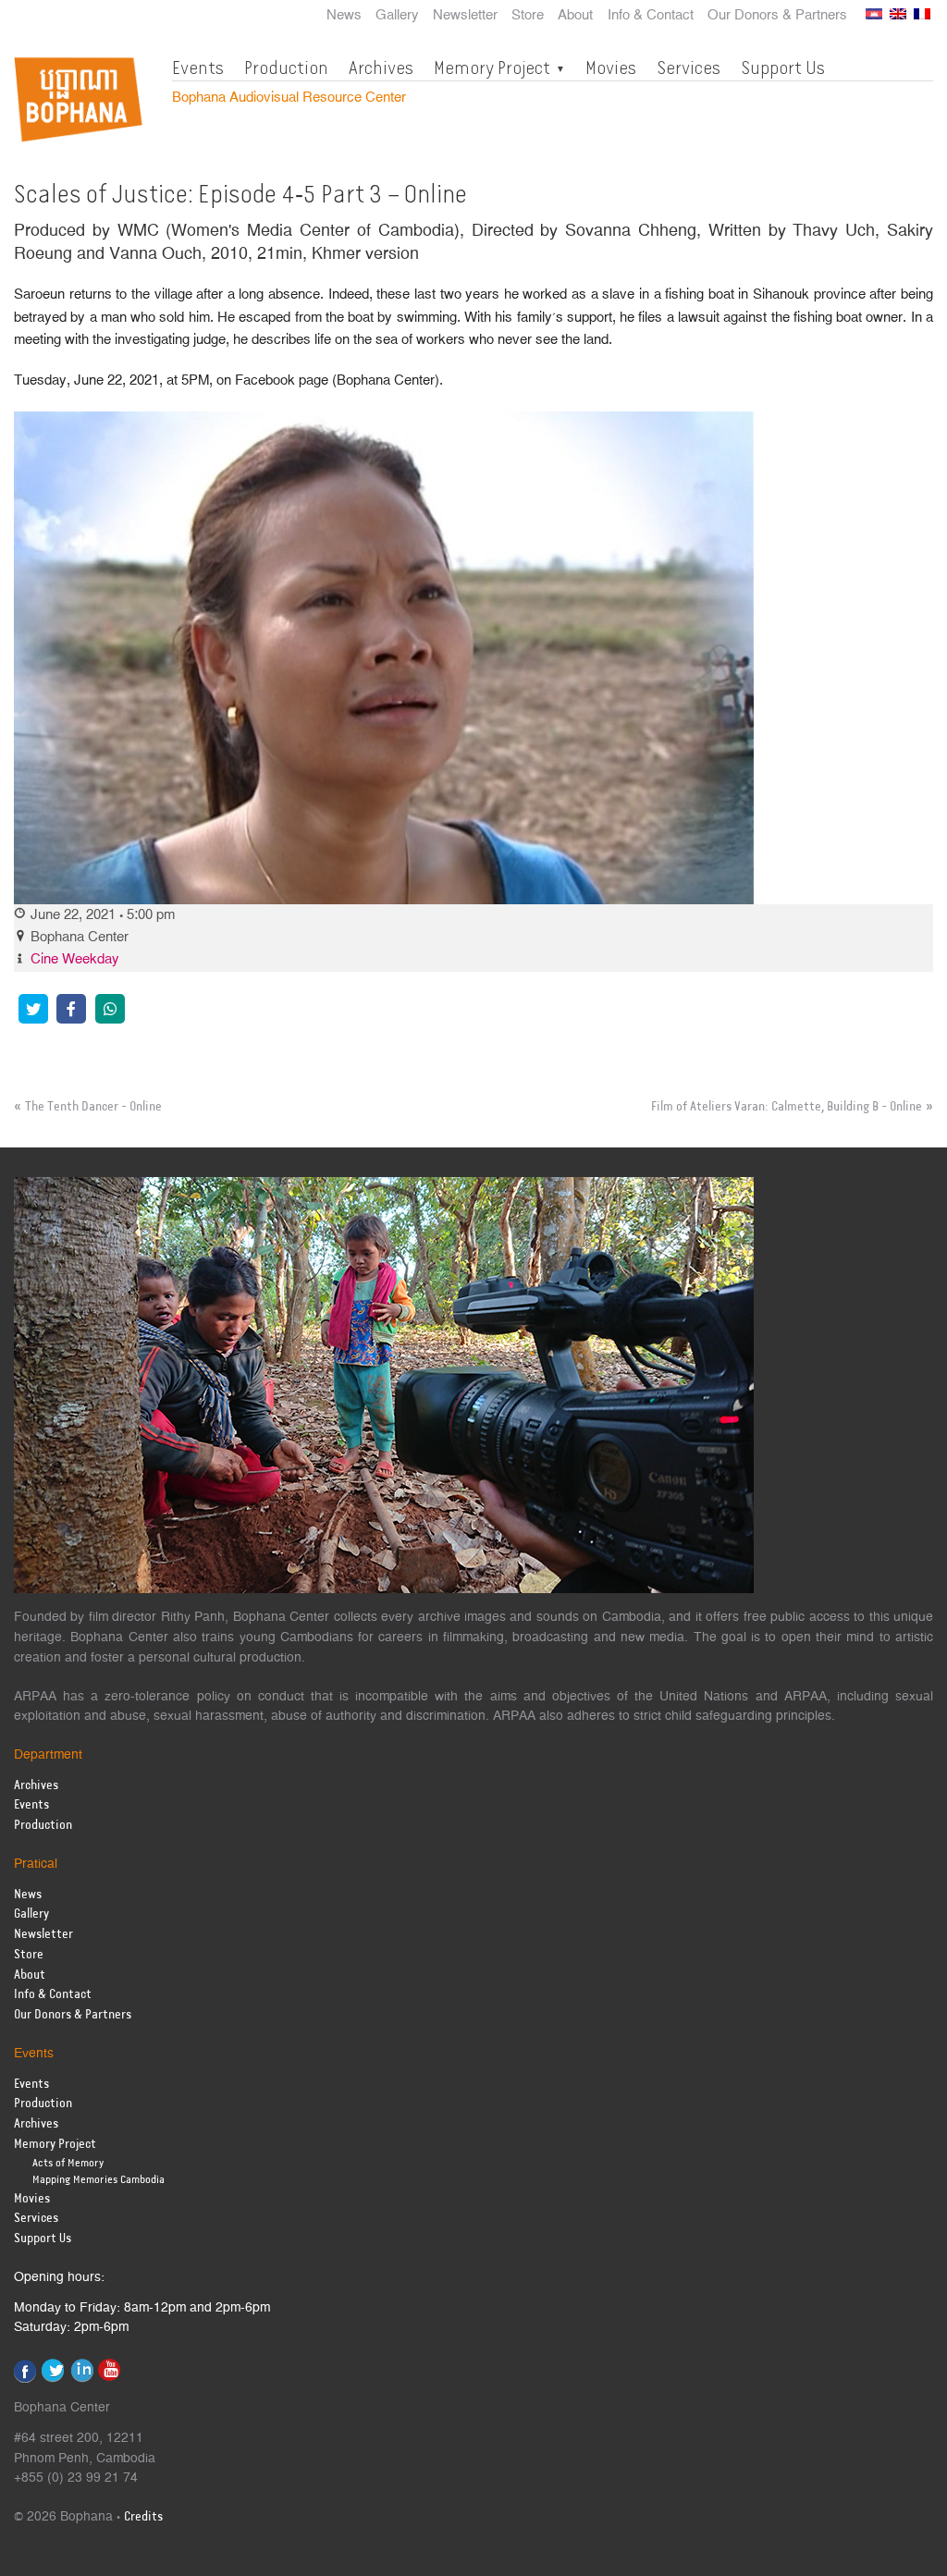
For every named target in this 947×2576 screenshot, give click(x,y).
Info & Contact (651, 16)
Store (528, 16)
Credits (143, 2517)
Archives (381, 67)
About (575, 16)
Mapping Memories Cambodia (98, 2180)
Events (198, 67)
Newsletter (465, 16)
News (344, 16)
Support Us (783, 67)
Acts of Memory (68, 2163)
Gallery (397, 16)
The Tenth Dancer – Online (93, 1107)
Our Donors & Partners (777, 16)
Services (689, 67)
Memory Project (492, 67)
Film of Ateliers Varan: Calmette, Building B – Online (787, 1107)
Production (286, 67)
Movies (611, 67)
